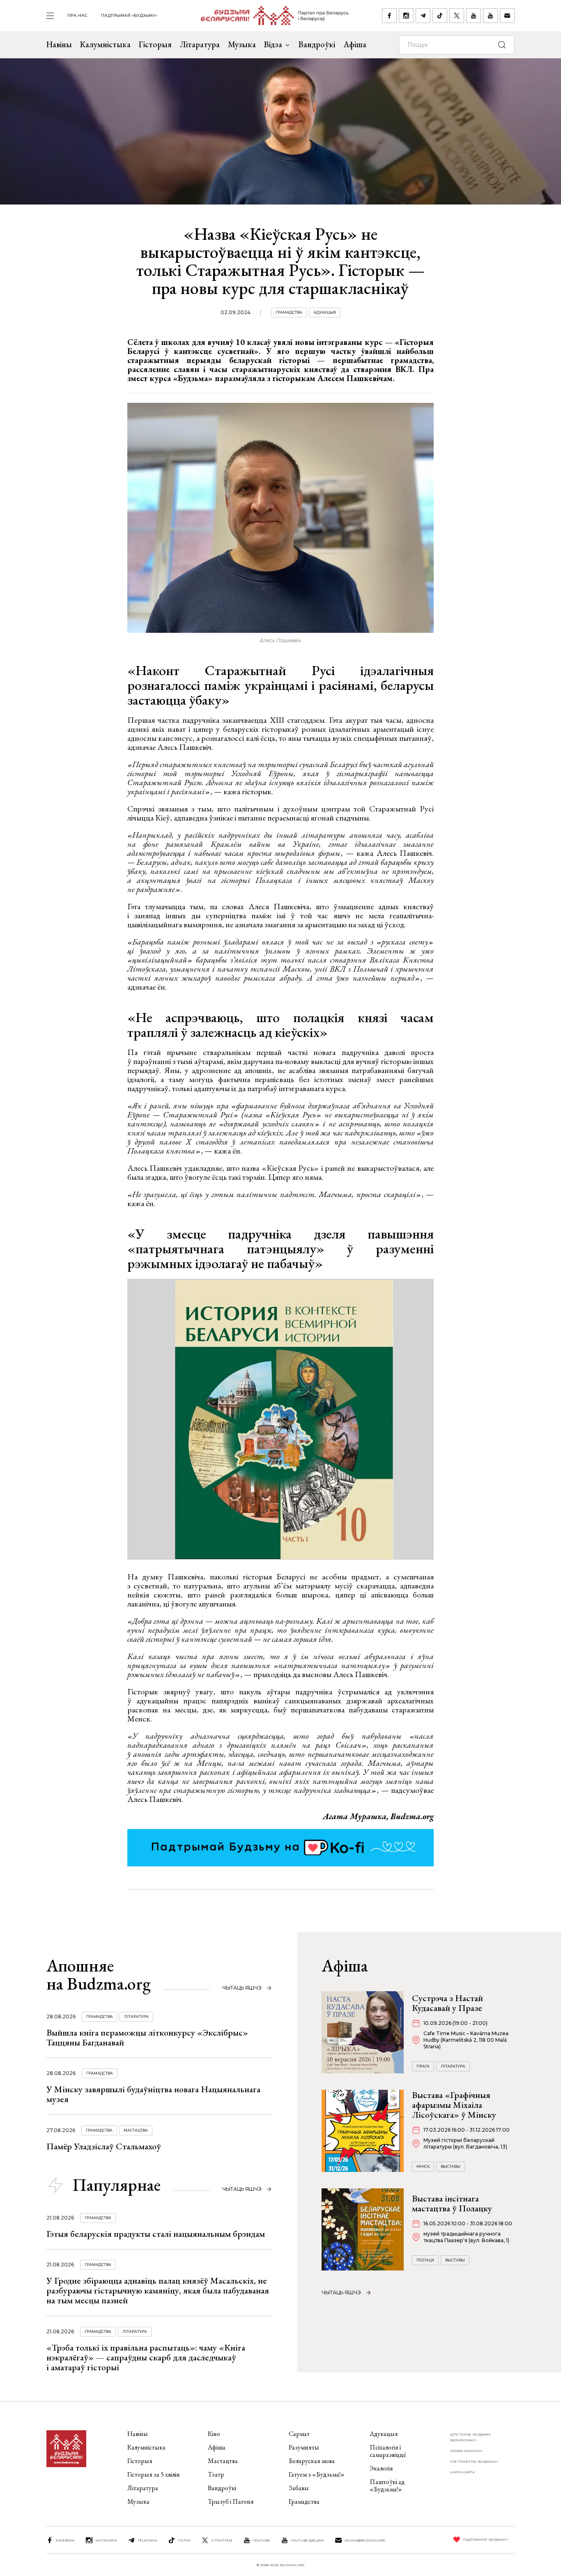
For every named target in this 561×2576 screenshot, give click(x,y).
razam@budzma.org (365, 2540)
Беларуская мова (312, 2461)
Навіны (59, 44)
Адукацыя (325, 312)
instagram (106, 2540)
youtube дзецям (307, 2540)
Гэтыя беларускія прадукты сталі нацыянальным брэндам (156, 2234)
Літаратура (200, 44)
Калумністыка (105, 44)
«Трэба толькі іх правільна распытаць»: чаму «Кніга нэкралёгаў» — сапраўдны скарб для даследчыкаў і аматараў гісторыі (146, 2357)
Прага (423, 2066)
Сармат (299, 2434)
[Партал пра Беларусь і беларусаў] (270, 16)
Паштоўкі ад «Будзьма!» (387, 2485)
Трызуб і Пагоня (231, 2501)
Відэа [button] (273, 44)
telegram (147, 2540)
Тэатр (216, 2474)
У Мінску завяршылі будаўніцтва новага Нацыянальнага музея (153, 2094)
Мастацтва (136, 2130)
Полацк (425, 2260)
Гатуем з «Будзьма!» (317, 2474)
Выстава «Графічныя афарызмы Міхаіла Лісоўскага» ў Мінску (454, 2105)
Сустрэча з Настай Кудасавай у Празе (447, 2003)
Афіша (355, 44)
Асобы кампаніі (466, 2451)
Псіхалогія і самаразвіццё (388, 2451)
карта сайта (462, 2472)
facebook (65, 2540)
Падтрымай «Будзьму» (129, 15)
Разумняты (304, 2447)
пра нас (77, 15)
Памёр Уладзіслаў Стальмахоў (104, 2146)
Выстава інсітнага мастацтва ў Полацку (452, 2203)
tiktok (184, 2540)
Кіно (214, 2434)
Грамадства (289, 312)
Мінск (423, 2166)
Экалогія (381, 2468)
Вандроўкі (317, 44)
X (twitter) (222, 2540)
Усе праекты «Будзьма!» (474, 2461)
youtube (262, 2540)
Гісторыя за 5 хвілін (154, 2474)
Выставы (451, 2166)
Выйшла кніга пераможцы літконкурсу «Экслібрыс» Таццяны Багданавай (147, 2037)
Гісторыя (155, 44)
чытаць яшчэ (242, 1988)
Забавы (299, 2488)
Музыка (242, 44)
